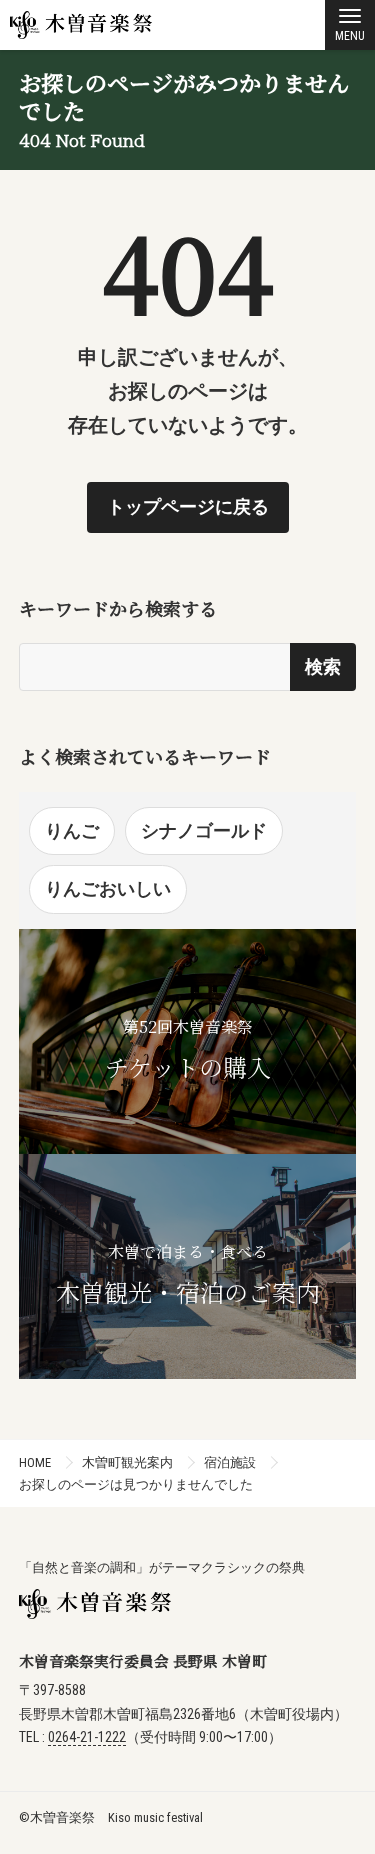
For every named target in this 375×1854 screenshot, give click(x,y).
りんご (72, 830)
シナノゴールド (204, 830)
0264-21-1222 (87, 1737)
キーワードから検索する (118, 608)
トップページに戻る (188, 506)
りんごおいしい (108, 888)
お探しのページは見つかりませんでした (136, 1484)
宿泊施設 (230, 1462)
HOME (35, 1462)
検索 (323, 666)
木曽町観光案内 (127, 1462)
